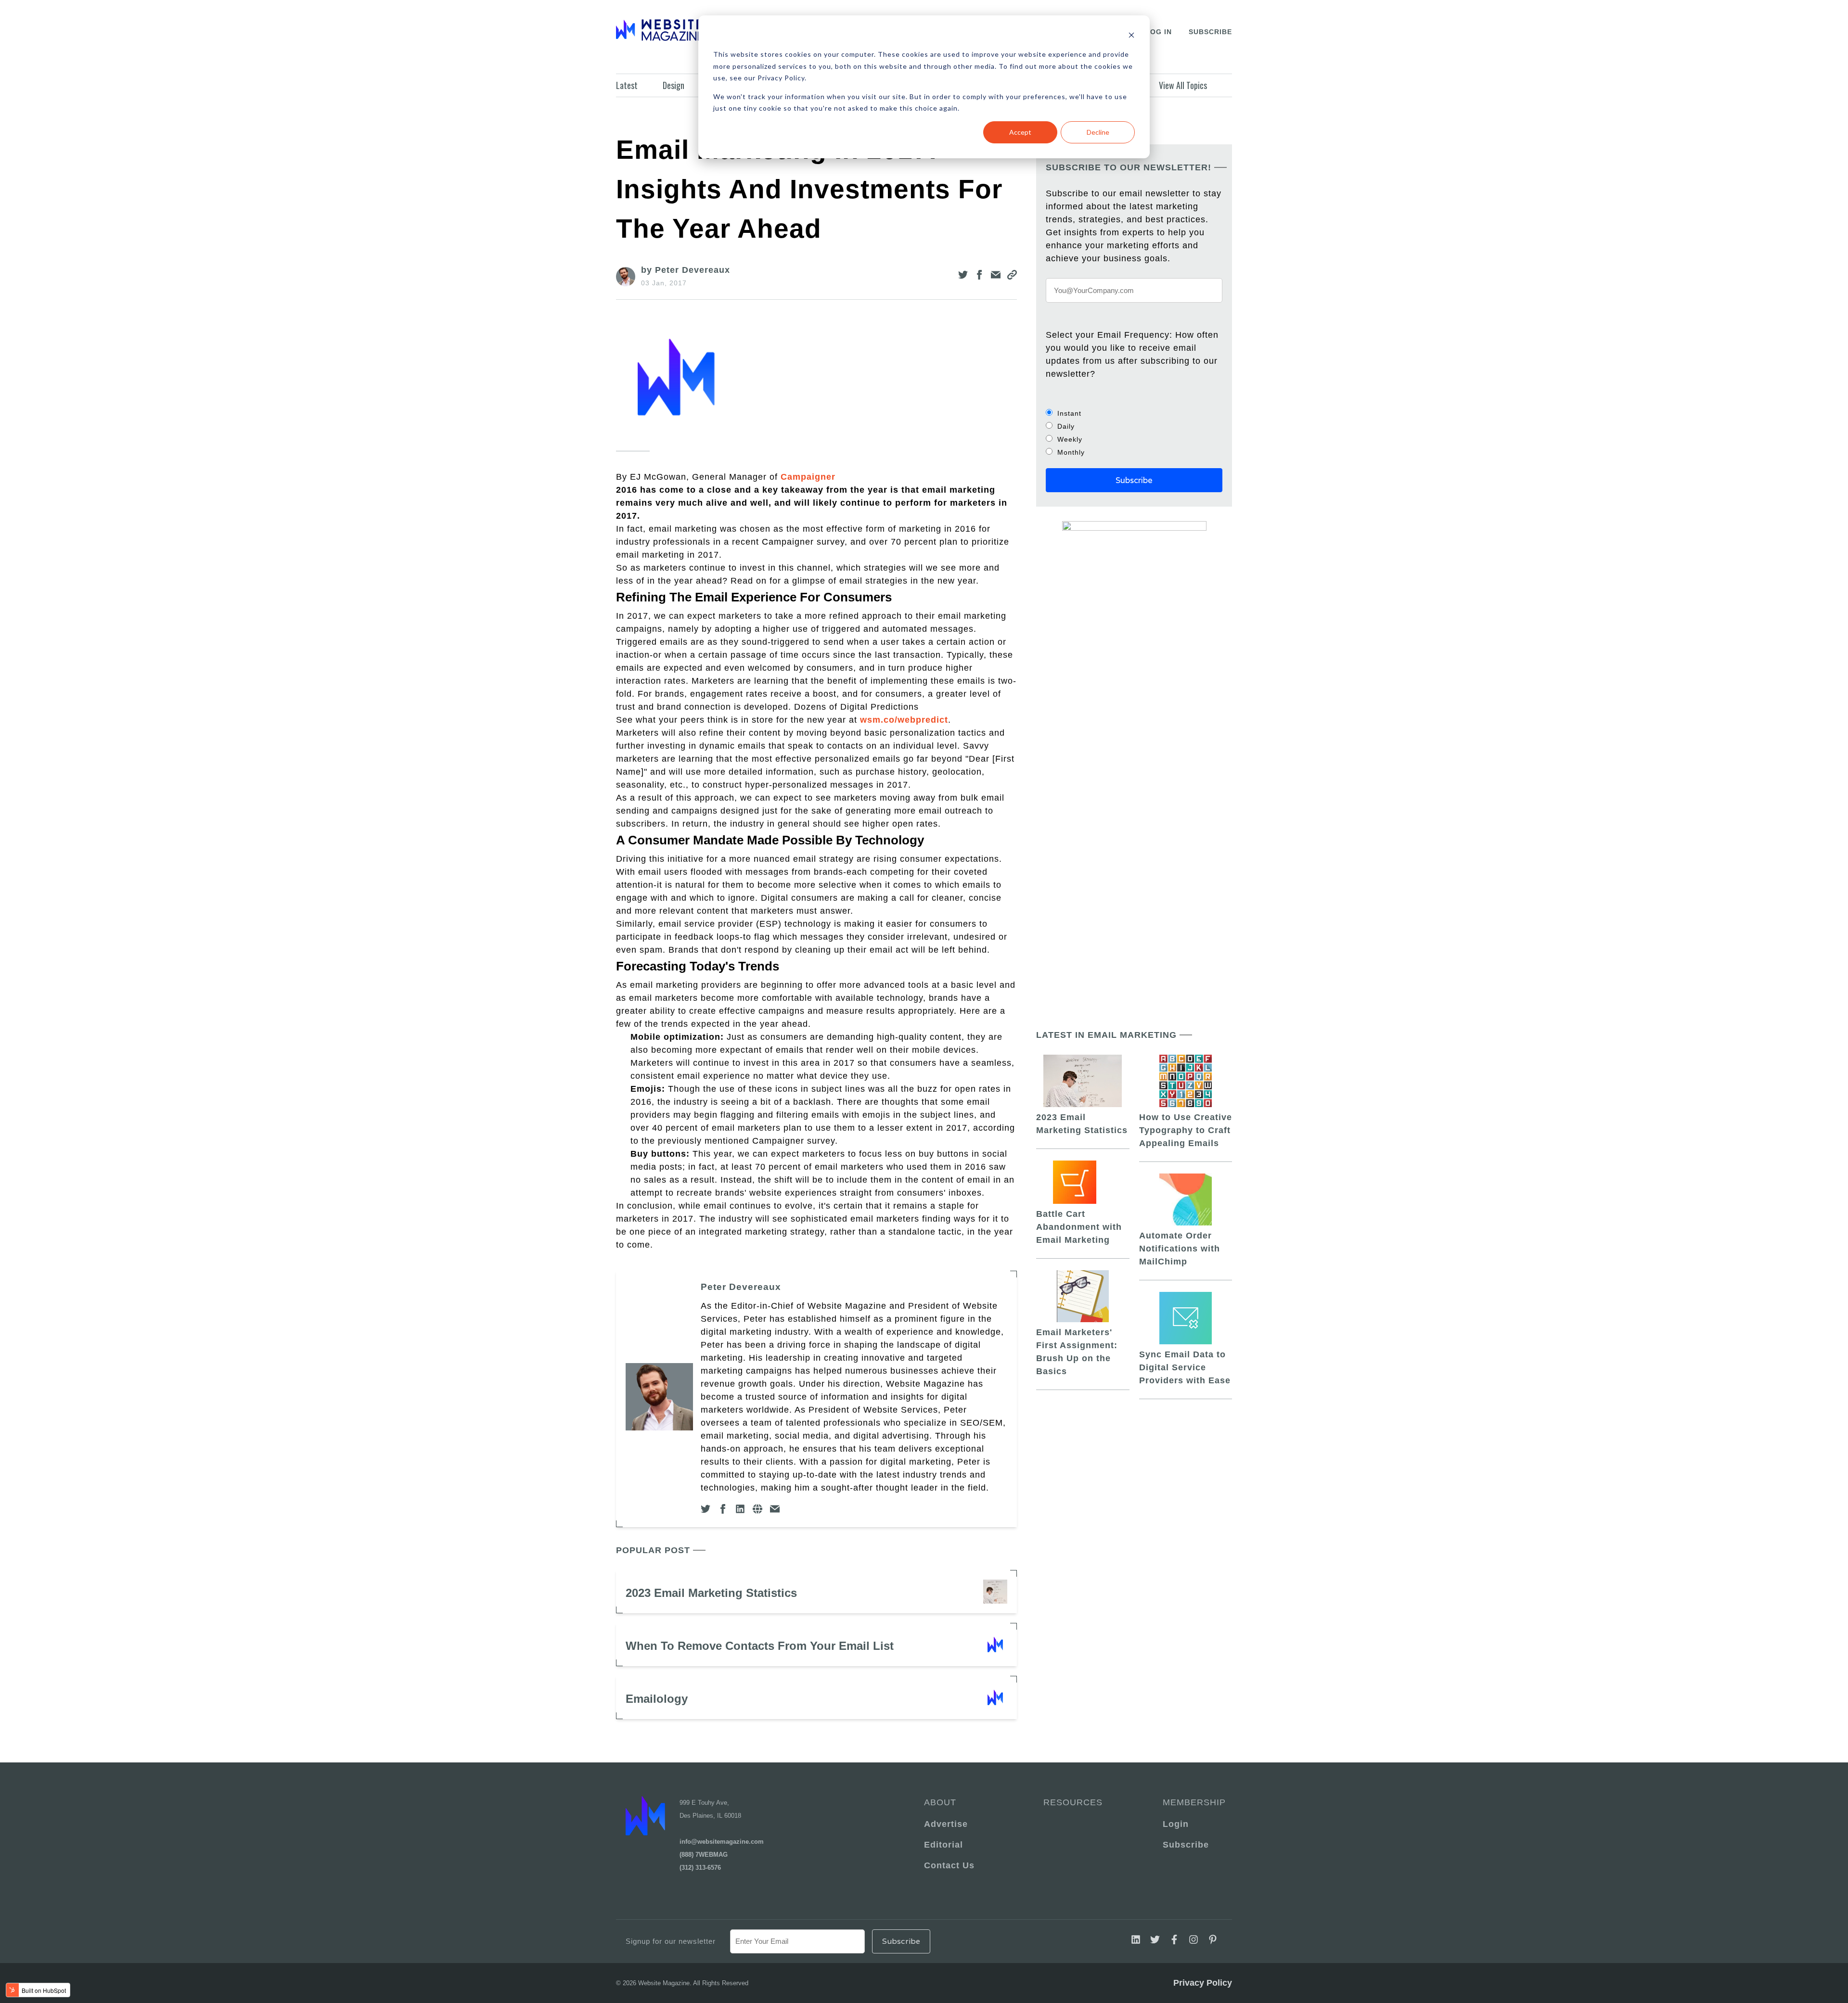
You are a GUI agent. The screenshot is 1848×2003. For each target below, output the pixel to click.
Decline (1098, 132)
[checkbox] (1134, 433)
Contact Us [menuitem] (949, 1865)
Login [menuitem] (1176, 1824)
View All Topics (1183, 85)
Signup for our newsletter (671, 1941)
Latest (627, 85)
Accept (1020, 132)
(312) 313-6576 (700, 1868)
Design (674, 85)
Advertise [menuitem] (946, 1824)
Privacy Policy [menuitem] (1203, 1983)
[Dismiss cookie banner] (1131, 36)
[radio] (1134, 413)
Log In (1159, 32)
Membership (1193, 1802)
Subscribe (1210, 32)
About (940, 1802)
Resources (1073, 1802)
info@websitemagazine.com (722, 1842)
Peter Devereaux (741, 1287)
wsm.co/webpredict (904, 720)
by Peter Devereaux (686, 270)
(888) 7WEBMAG (704, 1855)
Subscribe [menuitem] (1186, 1845)
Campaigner (808, 477)
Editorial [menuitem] (943, 1845)
